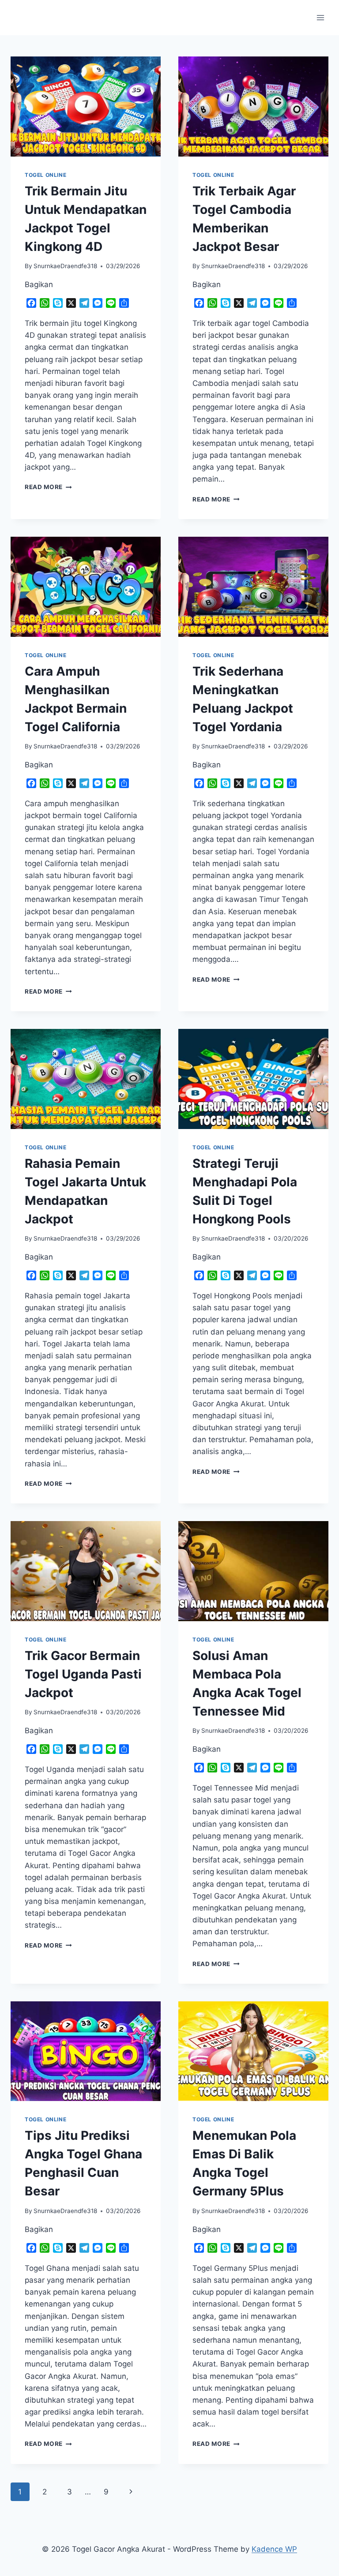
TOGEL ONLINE (45, 175)
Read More (48, 487)
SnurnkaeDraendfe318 (65, 266)
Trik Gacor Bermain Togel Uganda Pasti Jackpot (83, 1674)
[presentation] (86, 107)
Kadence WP (274, 2549)
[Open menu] (320, 17)
